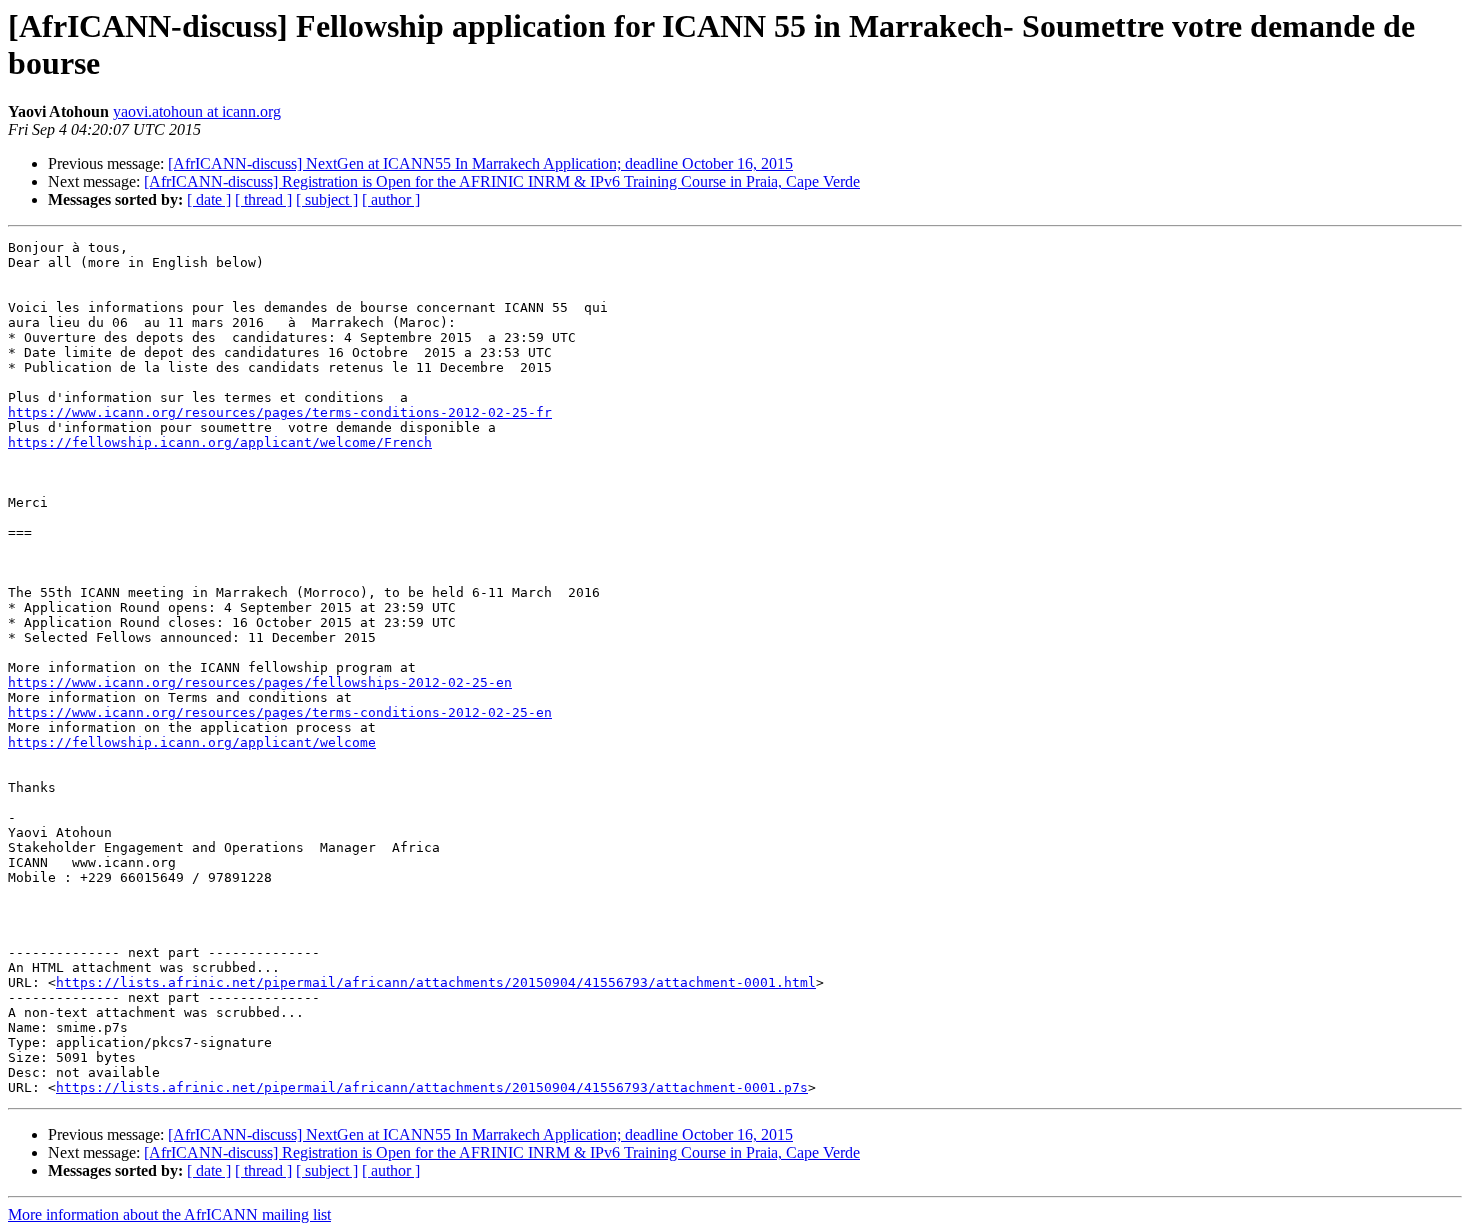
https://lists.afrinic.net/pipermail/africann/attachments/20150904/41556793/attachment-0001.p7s (432, 1087)
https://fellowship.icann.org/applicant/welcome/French (220, 442)
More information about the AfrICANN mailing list (169, 1214)
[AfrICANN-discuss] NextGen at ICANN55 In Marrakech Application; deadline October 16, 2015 (480, 163)
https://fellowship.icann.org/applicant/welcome (192, 742)
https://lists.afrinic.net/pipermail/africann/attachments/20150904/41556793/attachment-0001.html (436, 982)
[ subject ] (327, 199)
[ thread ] (263, 199)
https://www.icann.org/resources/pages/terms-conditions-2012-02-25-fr (280, 412)
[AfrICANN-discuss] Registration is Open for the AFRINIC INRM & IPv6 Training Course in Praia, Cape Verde (502, 181)
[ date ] (209, 199)
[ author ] (391, 199)
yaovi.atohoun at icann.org (197, 111)
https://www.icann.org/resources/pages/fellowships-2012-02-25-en (260, 682)
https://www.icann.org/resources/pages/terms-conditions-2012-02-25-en (280, 712)
